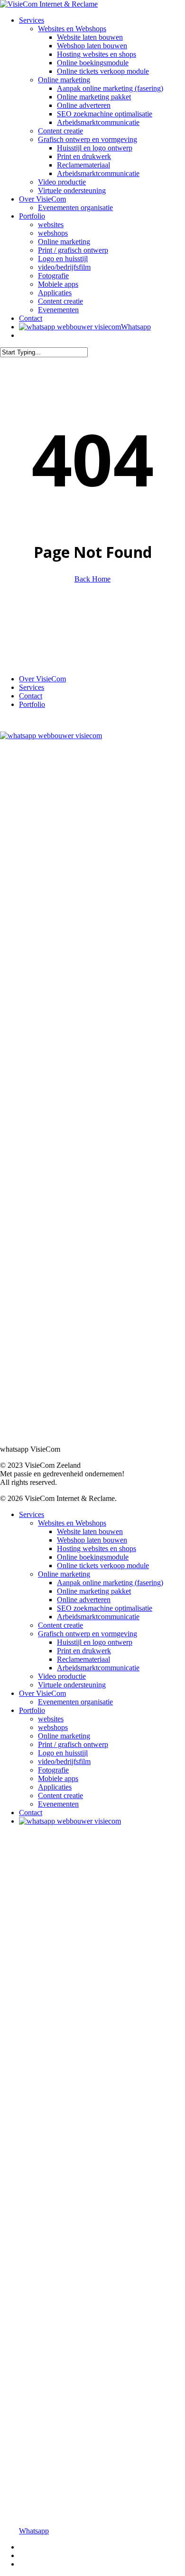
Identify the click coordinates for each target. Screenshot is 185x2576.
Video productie (62, 1676)
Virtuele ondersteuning (72, 1685)
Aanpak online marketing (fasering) (110, 1583)
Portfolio (32, 704)
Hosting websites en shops (97, 1548)
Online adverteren (84, 1600)
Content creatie (60, 1625)
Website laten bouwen (90, 1531)
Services (32, 687)
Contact (31, 696)
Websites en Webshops (72, 1523)
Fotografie (53, 1770)
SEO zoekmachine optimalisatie (105, 1608)
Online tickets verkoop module (103, 1566)
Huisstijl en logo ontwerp (95, 1642)
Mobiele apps (58, 1778)
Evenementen (58, 1804)
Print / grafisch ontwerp (73, 1744)
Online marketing (64, 1574)
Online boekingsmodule (93, 1557)
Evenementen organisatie (75, 1702)
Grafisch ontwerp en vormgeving (88, 1634)
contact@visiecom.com (43, 647)
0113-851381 (28, 638)
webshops (53, 1727)
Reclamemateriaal (83, 1659)
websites (51, 1719)
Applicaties (55, 1787)
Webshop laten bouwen (92, 1540)
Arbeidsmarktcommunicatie (98, 1617)
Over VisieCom (42, 679)
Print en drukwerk (84, 1651)
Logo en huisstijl (63, 1753)
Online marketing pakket (94, 1591)
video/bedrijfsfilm (64, 1761)
